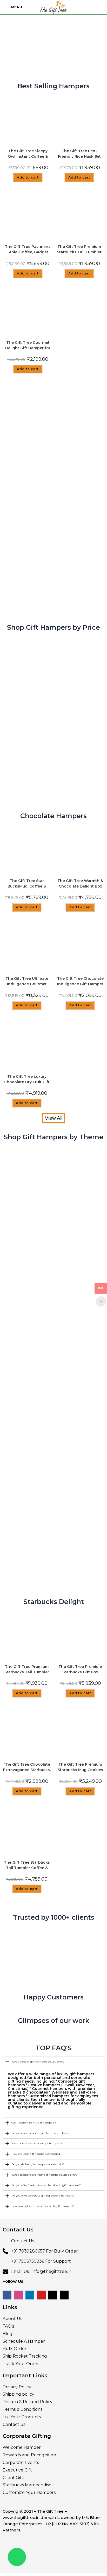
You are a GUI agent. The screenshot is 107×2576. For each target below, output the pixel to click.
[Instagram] (18, 2295)
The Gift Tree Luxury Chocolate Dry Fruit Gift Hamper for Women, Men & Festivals (27, 1079)
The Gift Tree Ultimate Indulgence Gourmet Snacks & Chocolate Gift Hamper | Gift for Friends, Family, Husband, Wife (27, 981)
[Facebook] (7, 2295)
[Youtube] (41, 2295)
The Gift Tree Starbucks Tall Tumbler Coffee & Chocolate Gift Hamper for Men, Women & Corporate (27, 1865)
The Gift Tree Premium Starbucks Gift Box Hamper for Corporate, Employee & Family (80, 1669)
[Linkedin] (30, 2295)
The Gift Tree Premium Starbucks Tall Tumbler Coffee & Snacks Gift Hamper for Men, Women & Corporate (79, 249)
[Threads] (64, 2295)
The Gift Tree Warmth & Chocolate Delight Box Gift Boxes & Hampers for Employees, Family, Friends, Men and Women (80, 883)
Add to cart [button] (28, 177)
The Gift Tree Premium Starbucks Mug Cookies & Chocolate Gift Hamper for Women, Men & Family (80, 1767)
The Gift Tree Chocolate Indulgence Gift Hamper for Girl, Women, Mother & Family (80, 981)
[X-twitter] (53, 2295)
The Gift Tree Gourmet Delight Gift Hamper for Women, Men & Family (28, 345)
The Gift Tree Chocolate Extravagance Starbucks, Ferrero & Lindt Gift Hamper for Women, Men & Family (27, 1767)
